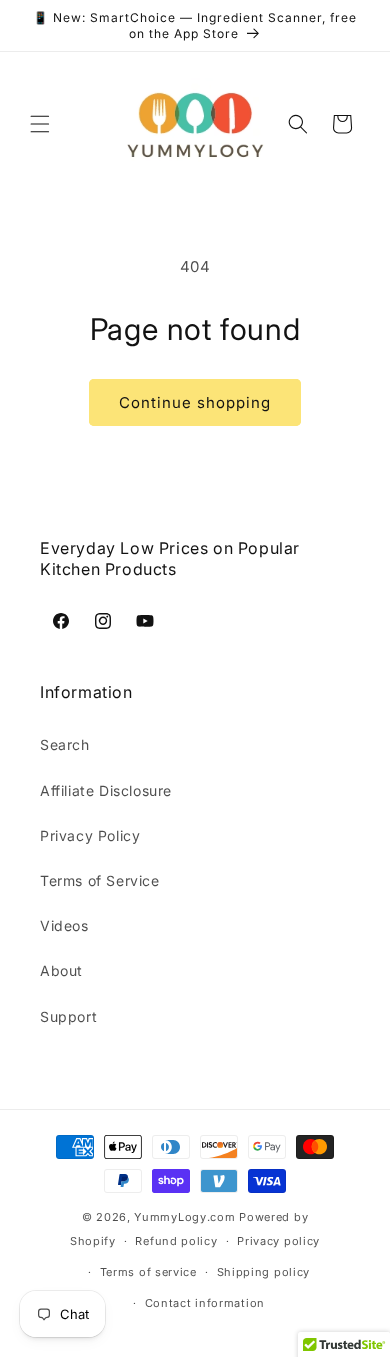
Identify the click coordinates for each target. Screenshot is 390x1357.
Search (65, 744)
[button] (40, 124)
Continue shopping (195, 402)
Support (68, 1016)
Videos (64, 925)
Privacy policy (278, 1241)
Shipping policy (264, 1272)
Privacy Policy (90, 835)
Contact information (205, 1303)
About (61, 970)
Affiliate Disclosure (106, 790)
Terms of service (148, 1272)
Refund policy (176, 1241)
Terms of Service (100, 880)
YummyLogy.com (184, 1217)
